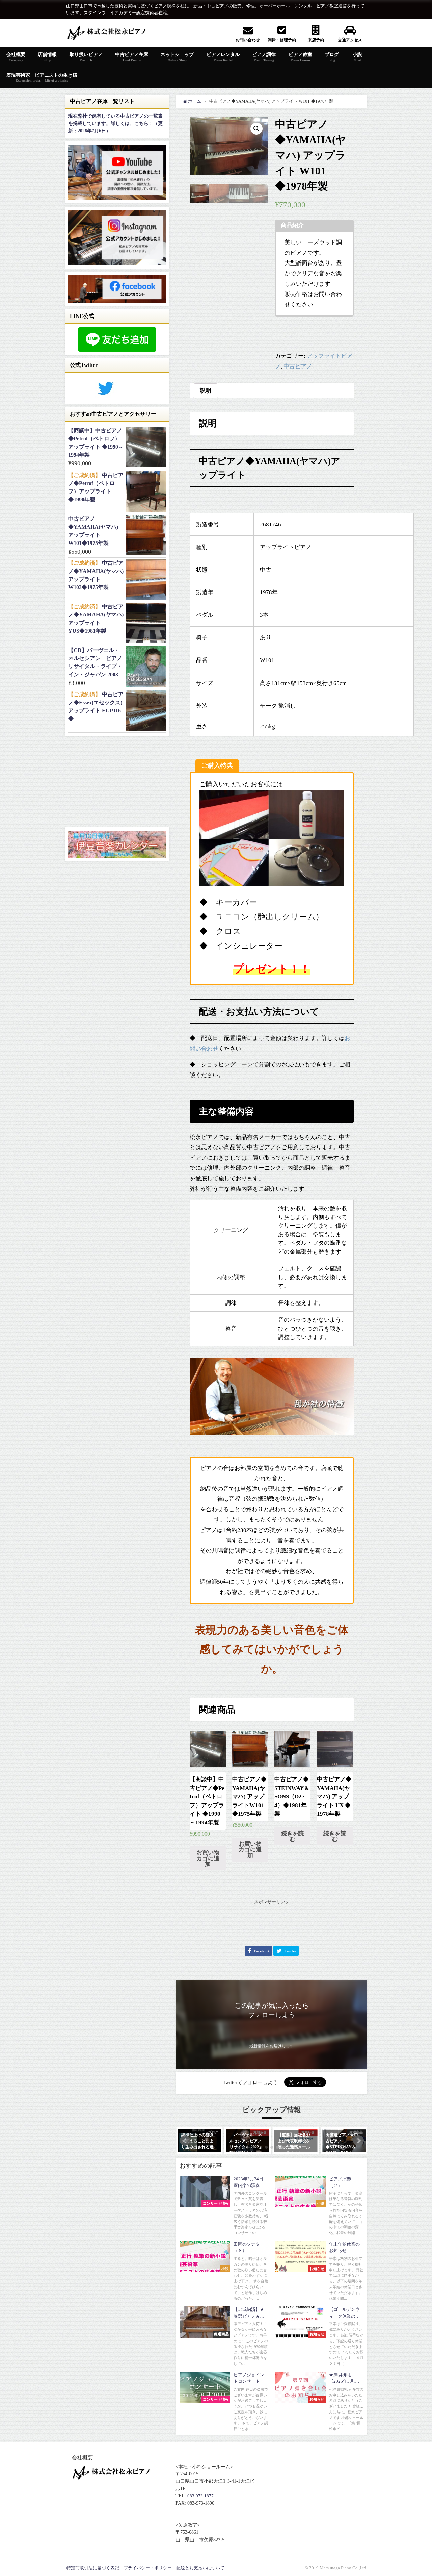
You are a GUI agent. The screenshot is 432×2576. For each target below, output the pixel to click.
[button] (185, 2141)
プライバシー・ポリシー (148, 2568)
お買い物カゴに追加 (208, 1858)
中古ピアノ (298, 366)
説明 (206, 391)
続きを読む (293, 1836)
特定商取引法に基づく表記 (93, 2568)
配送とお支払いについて (200, 2568)
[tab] (206, 391)
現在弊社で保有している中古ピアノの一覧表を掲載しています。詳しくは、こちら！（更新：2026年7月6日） (115, 123)
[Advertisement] (272, 1922)
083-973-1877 (200, 2496)
